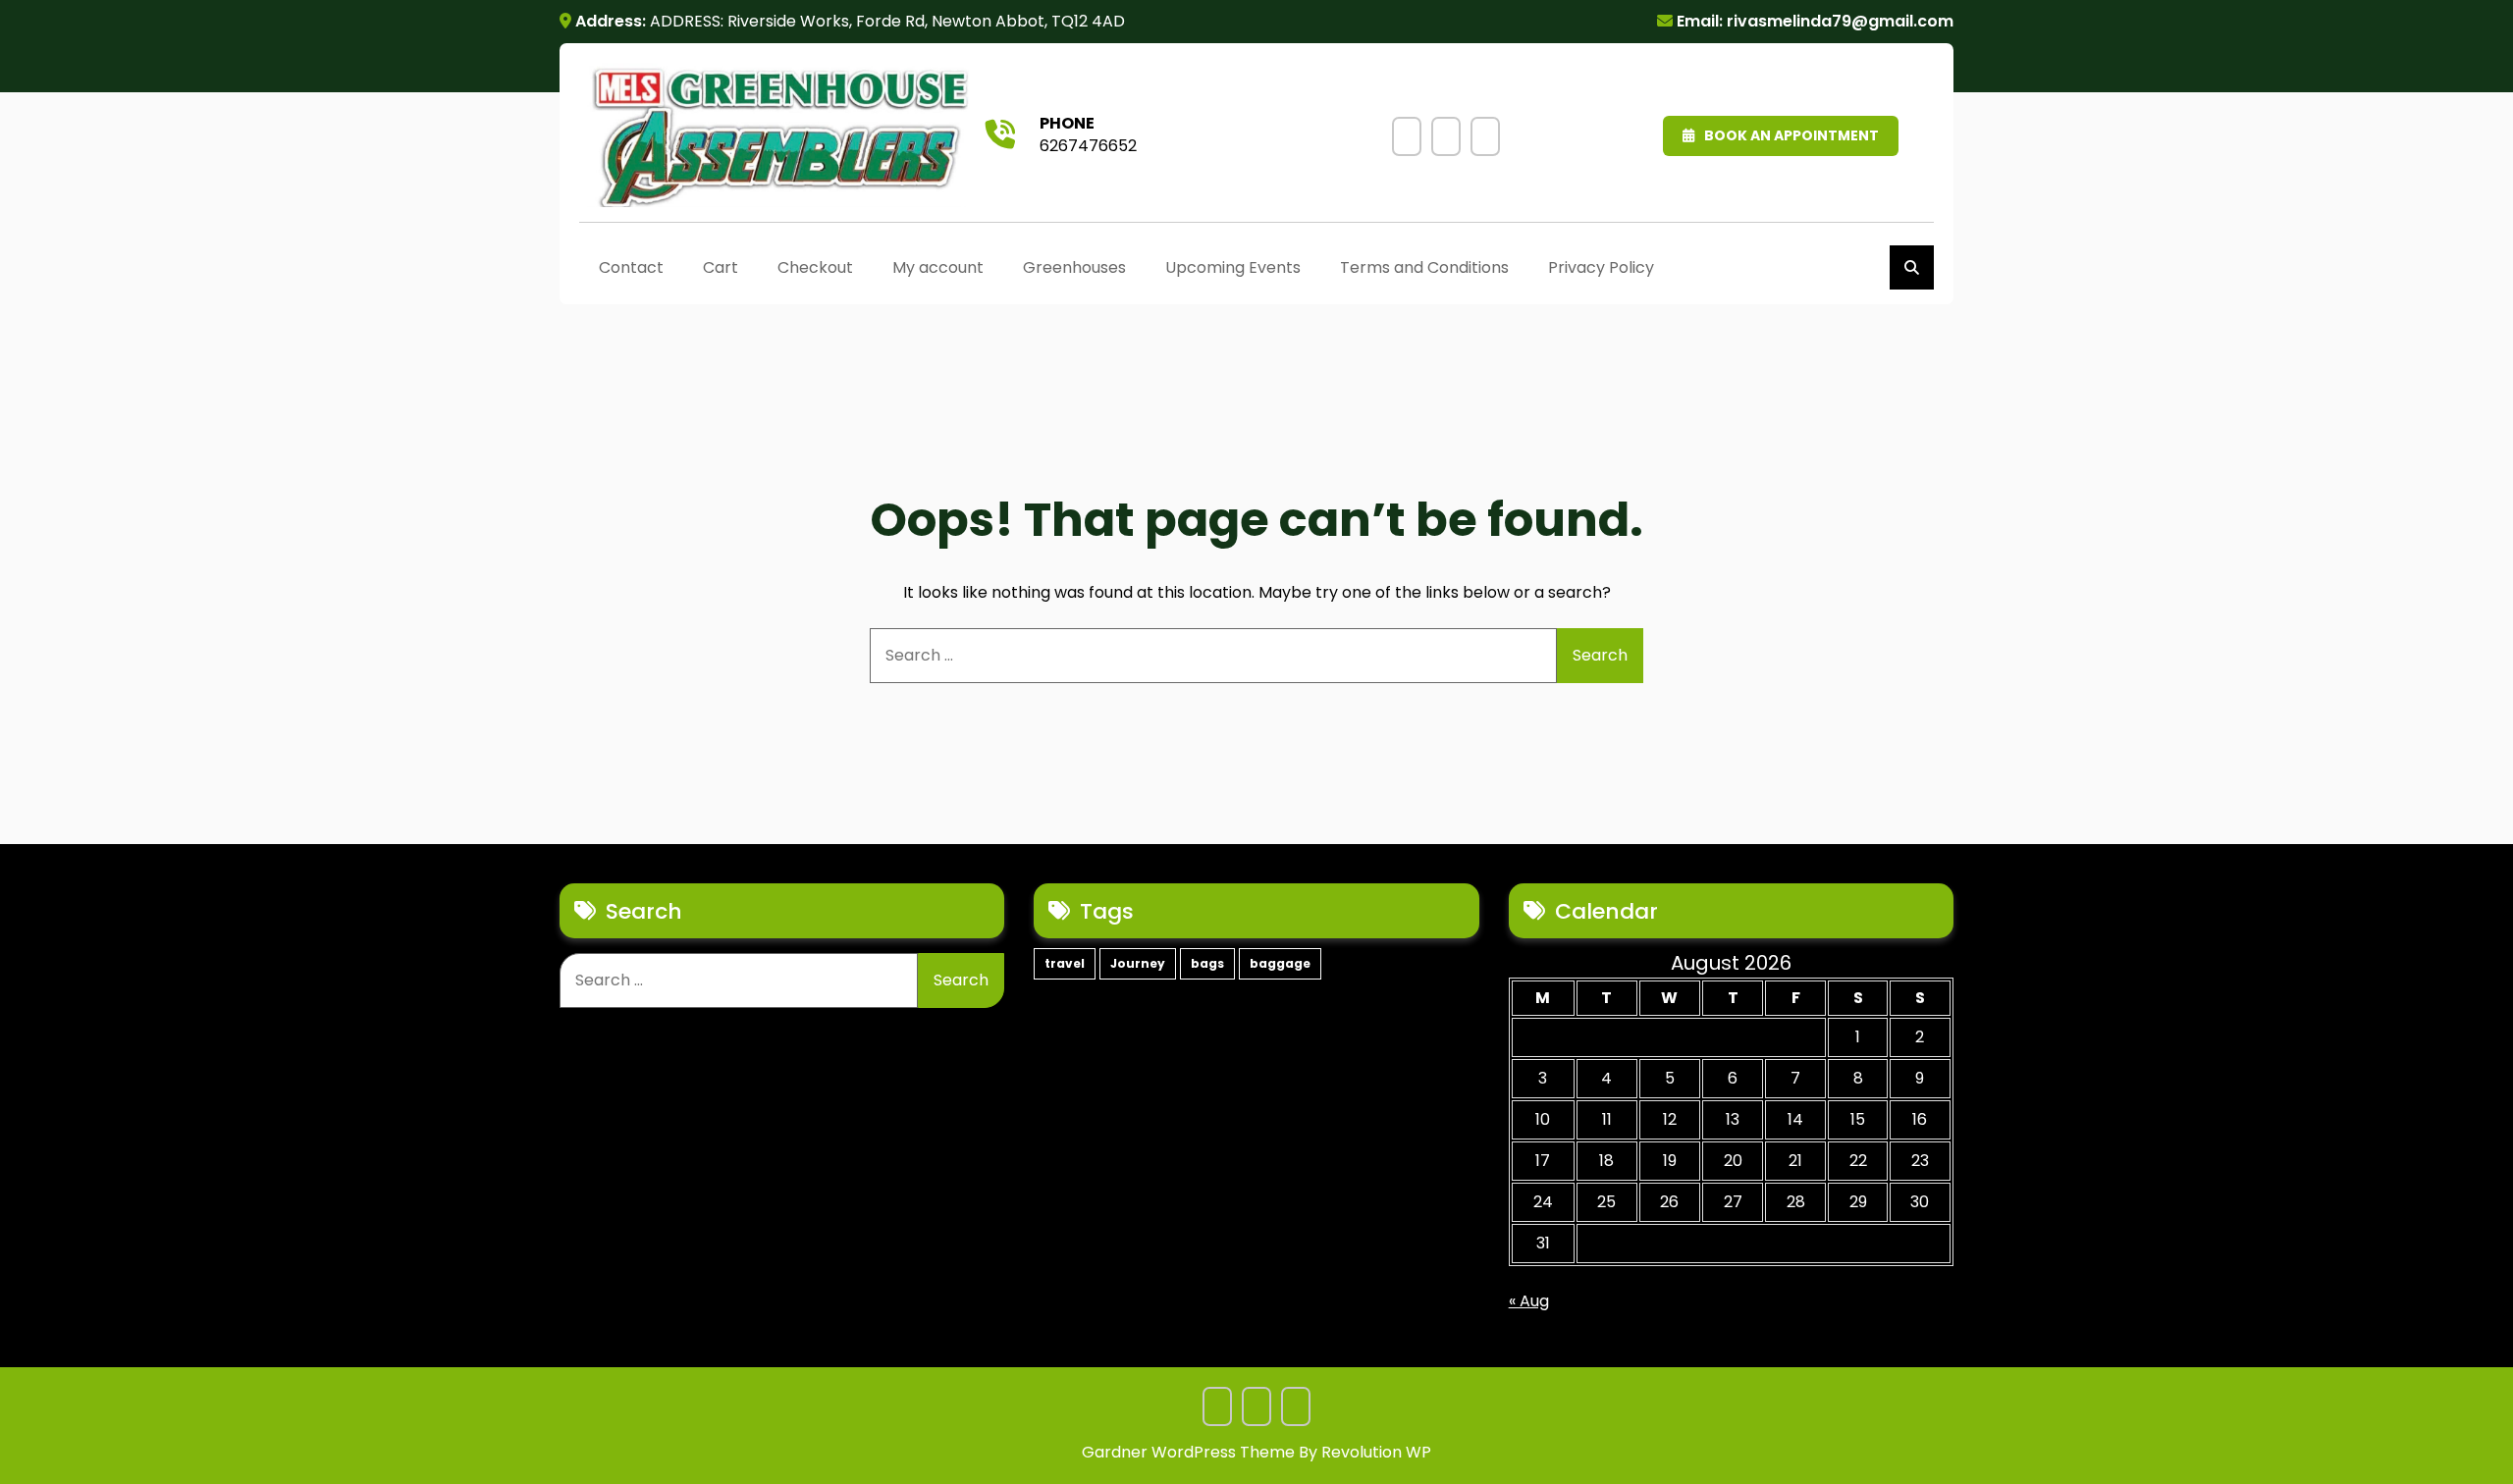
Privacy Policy (1485, 136)
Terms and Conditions (1446, 136)
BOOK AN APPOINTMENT (1791, 135)
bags (1207, 963)
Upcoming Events (1407, 136)
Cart (721, 267)
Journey (1138, 963)
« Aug (1529, 1301)
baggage (1280, 963)
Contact (631, 267)
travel (1065, 963)
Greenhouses (1074, 267)
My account (938, 267)
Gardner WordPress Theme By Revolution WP (1256, 1452)
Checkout (815, 267)
